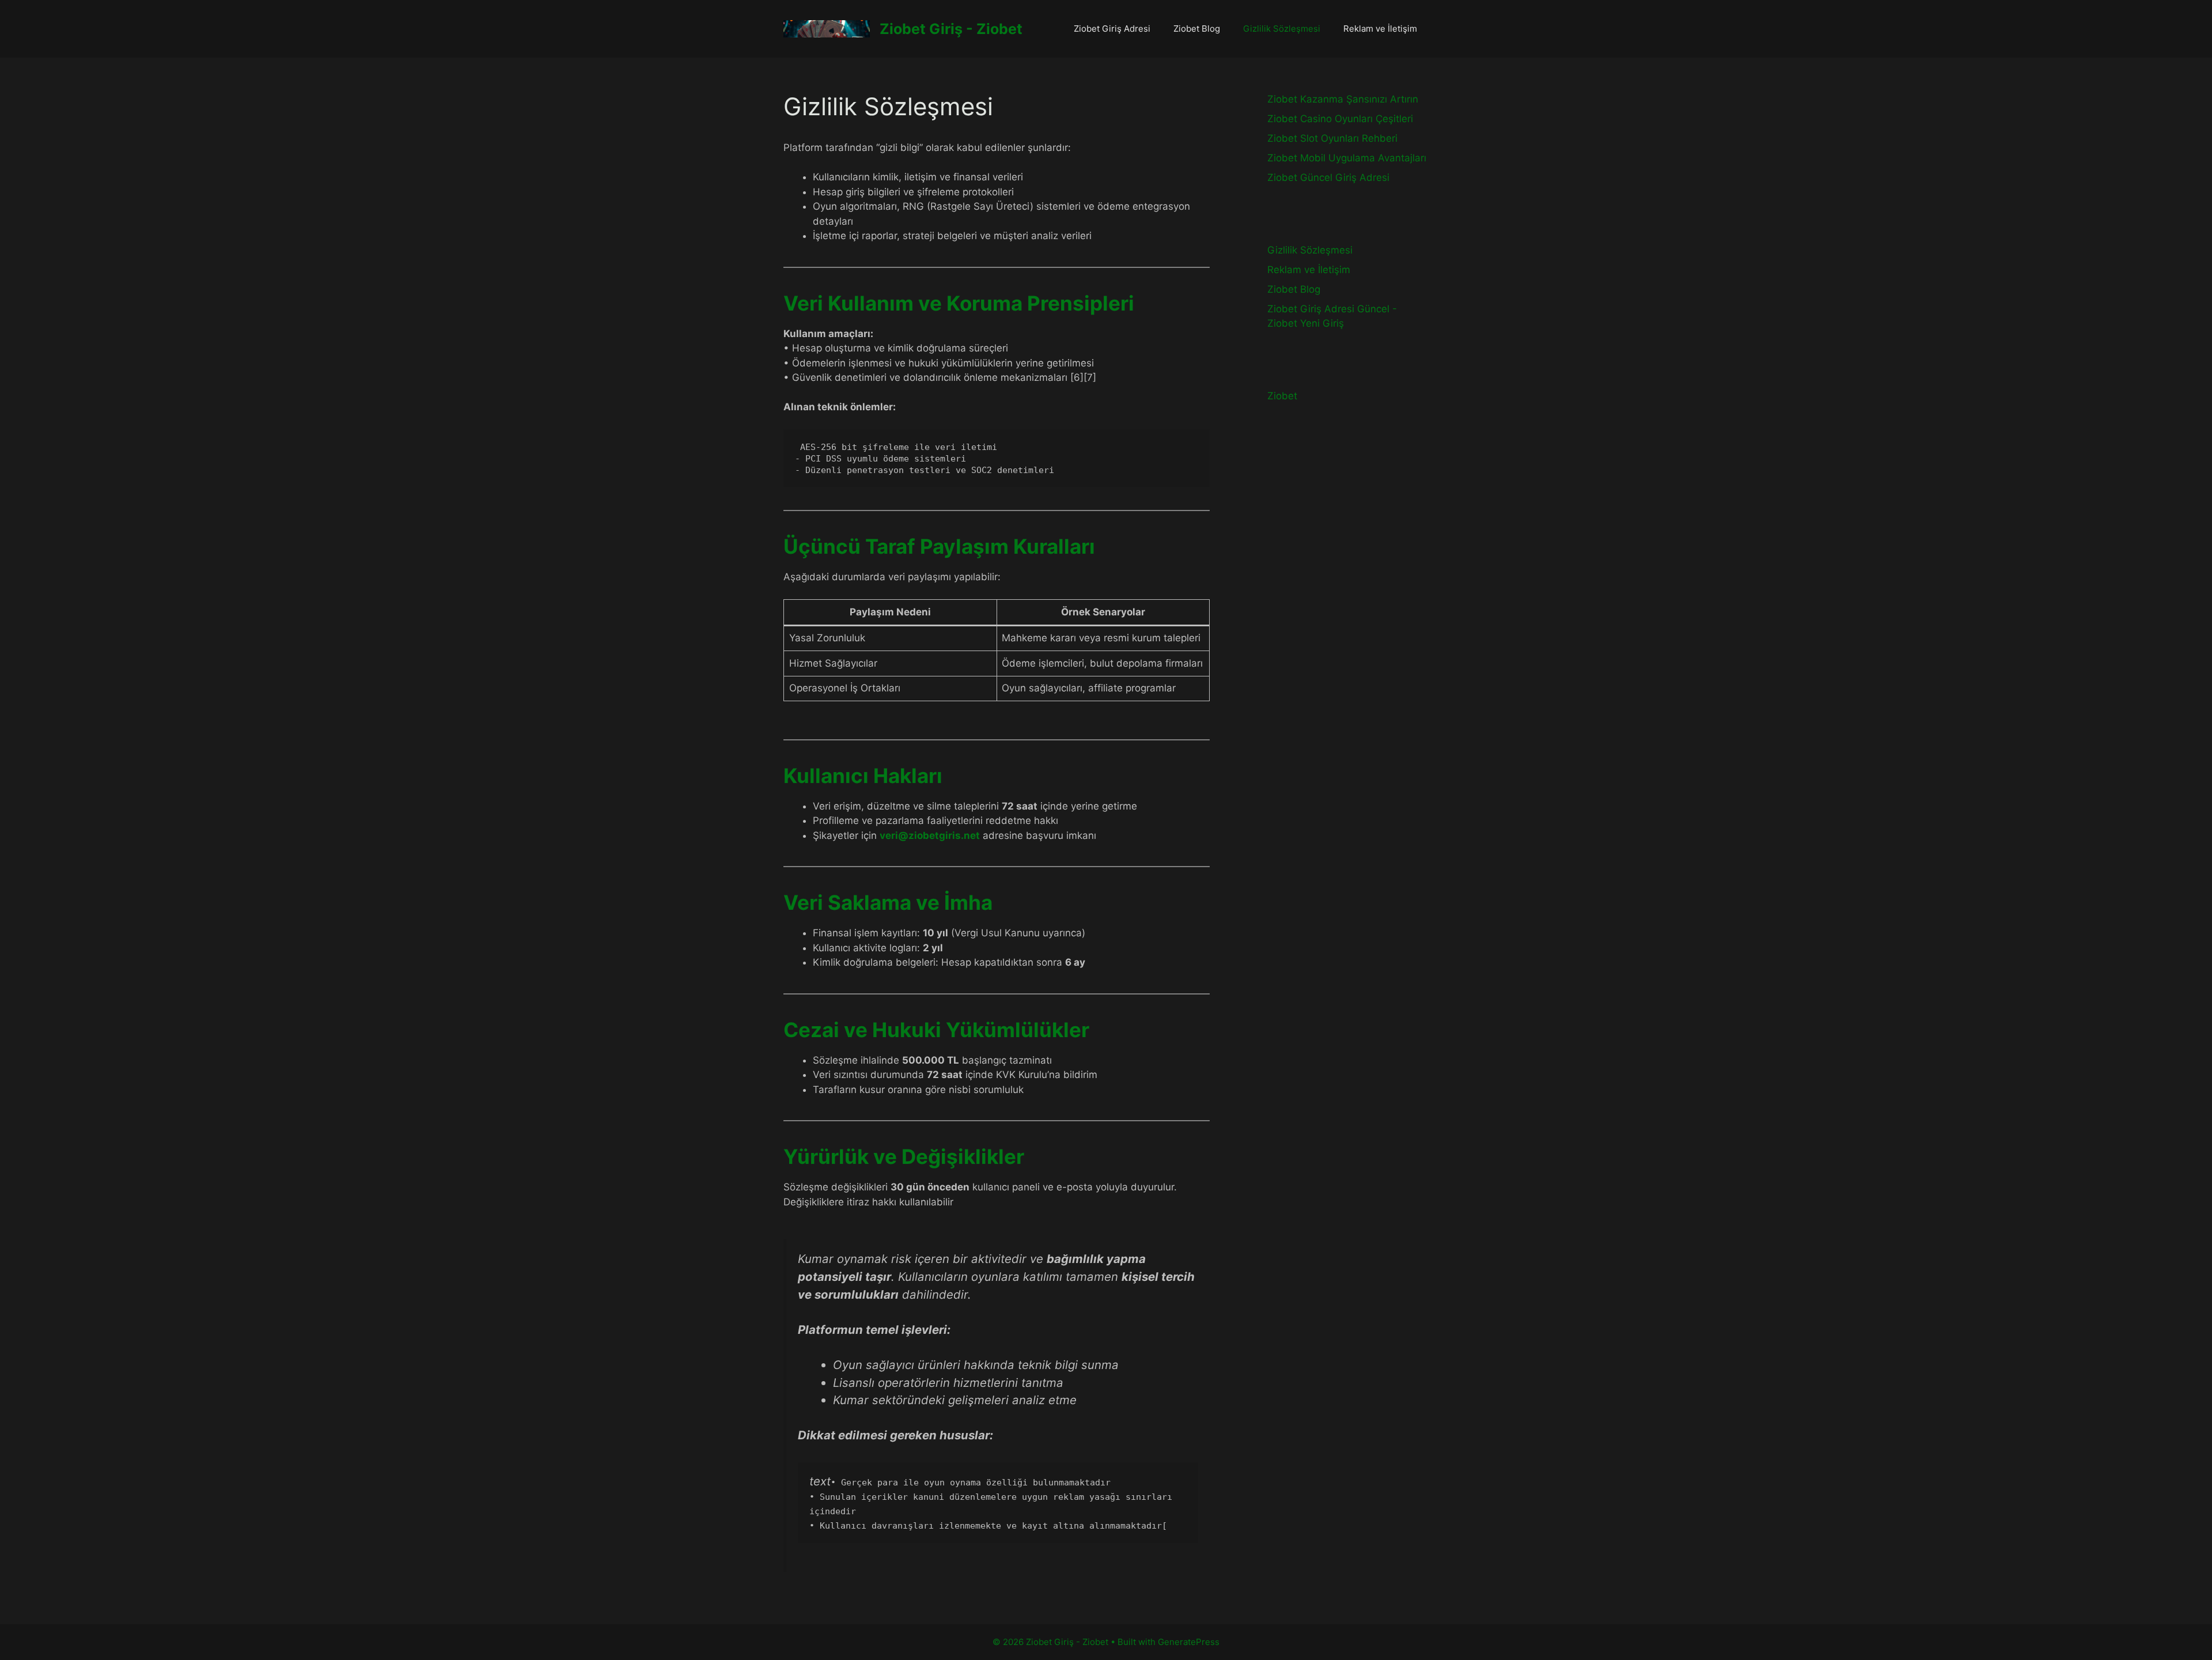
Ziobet (1282, 396)
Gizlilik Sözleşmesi (1282, 29)
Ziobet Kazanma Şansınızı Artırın (1343, 99)
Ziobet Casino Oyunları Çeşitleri (1340, 119)
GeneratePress (1189, 1642)
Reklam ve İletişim (1380, 29)
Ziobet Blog (1197, 29)
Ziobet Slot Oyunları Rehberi (1332, 138)
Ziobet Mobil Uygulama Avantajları (1347, 158)
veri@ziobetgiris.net (930, 835)
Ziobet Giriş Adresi (1112, 29)
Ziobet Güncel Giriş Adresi (1328, 177)
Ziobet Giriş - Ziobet (951, 29)
